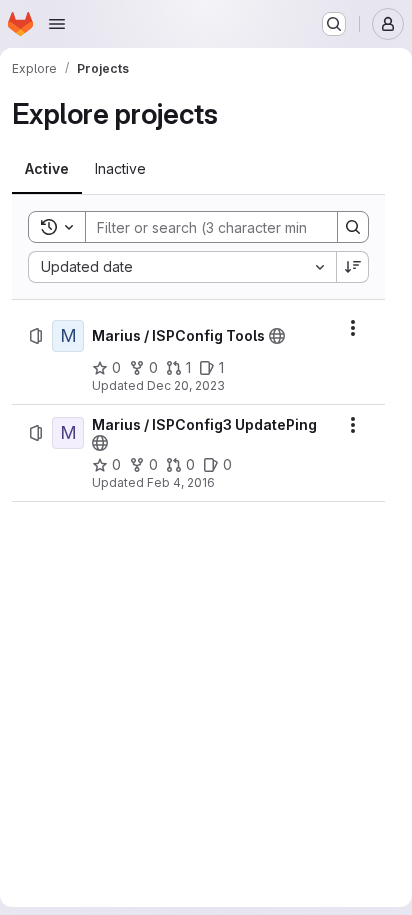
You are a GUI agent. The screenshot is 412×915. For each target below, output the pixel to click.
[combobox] (182, 267)
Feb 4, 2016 (181, 482)
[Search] (353, 227)
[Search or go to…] (334, 24)
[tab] (47, 169)
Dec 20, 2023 (186, 385)
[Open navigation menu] (57, 24)
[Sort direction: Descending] (353, 267)
